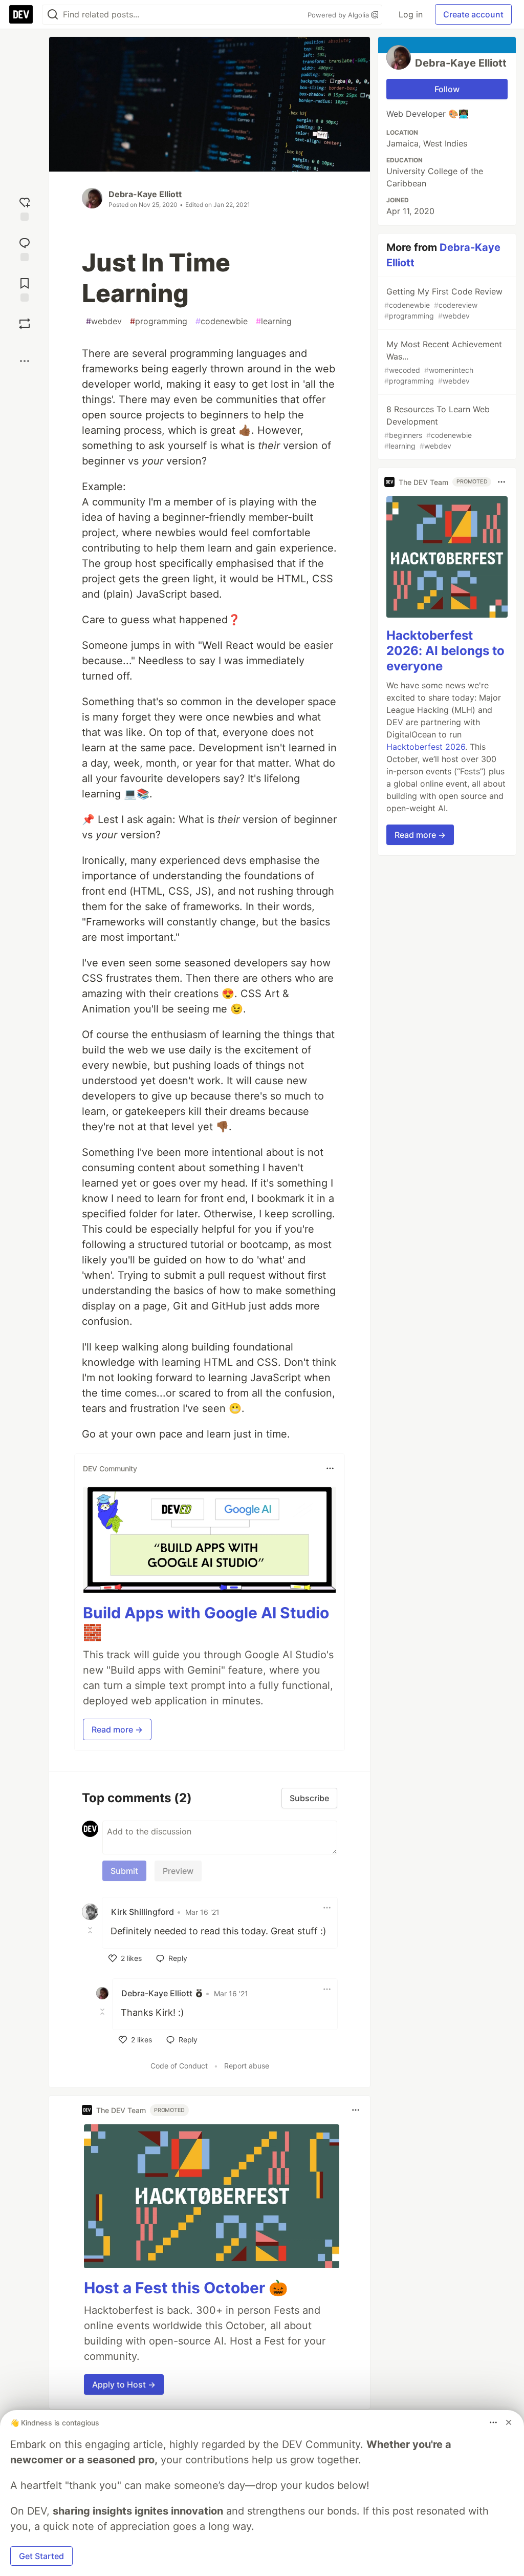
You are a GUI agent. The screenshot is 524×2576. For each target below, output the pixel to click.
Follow (447, 89)
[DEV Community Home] (21, 14)
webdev (104, 321)
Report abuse (247, 2066)
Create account (473, 14)
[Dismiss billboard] (509, 2422)
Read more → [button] (117, 1729)
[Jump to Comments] (25, 248)
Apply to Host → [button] (124, 2384)
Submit (124, 1871)
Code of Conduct (179, 2066)
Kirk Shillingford (143, 1912)
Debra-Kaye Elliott (145, 194)
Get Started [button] (41, 2556)
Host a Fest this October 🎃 (186, 2288)
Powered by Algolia (339, 15)
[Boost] (25, 324)
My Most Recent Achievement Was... (443, 362)
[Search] (53, 15)
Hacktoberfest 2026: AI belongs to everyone (445, 651)
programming (159, 321)
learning (274, 321)
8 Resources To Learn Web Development (437, 427)
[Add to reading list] (25, 289)
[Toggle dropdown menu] (330, 1468)
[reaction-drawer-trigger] (25, 208)
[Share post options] (25, 361)
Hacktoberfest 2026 (426, 747)
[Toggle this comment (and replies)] (91, 1930)
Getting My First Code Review (443, 303)
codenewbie (222, 321)
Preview (178, 1871)
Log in (411, 14)
